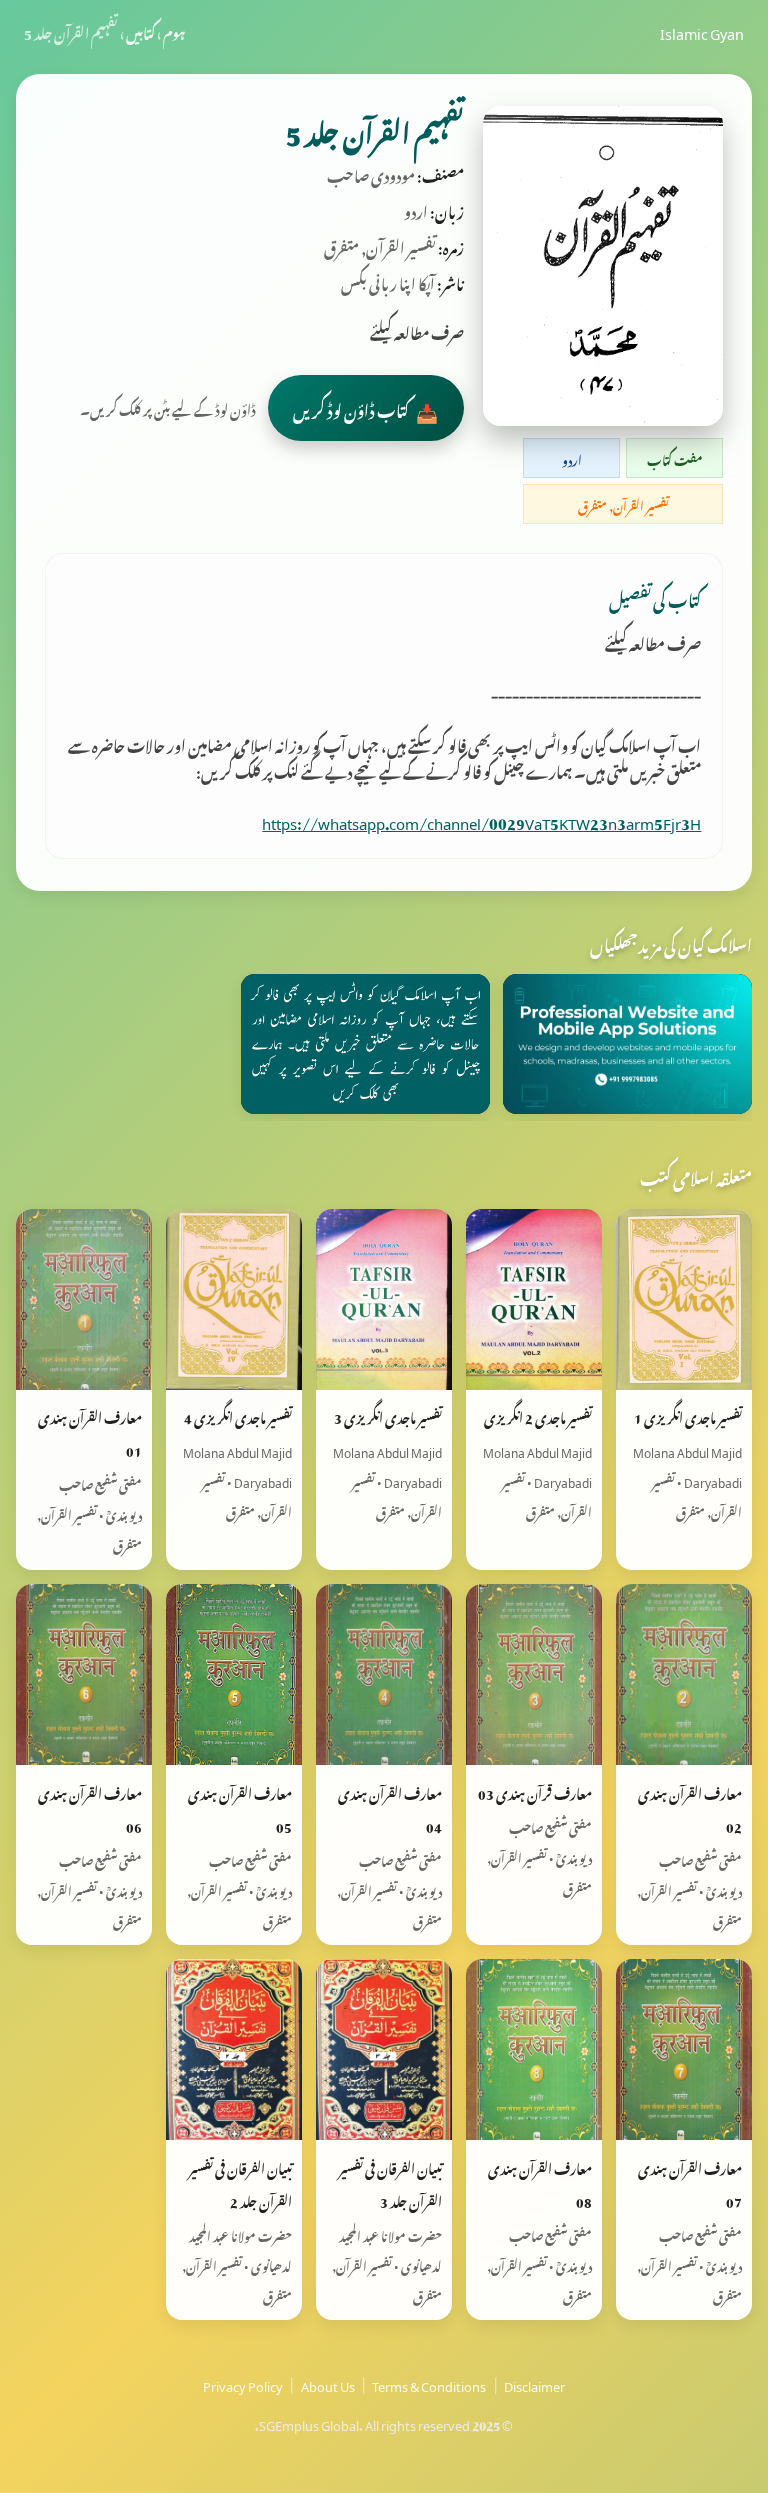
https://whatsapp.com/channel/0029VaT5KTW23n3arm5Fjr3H (481, 820)
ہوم (174, 31)
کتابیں (140, 31)
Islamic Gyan (702, 31)
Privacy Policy (243, 2384)
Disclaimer (534, 2384)
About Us (328, 2384)
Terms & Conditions (429, 2384)
